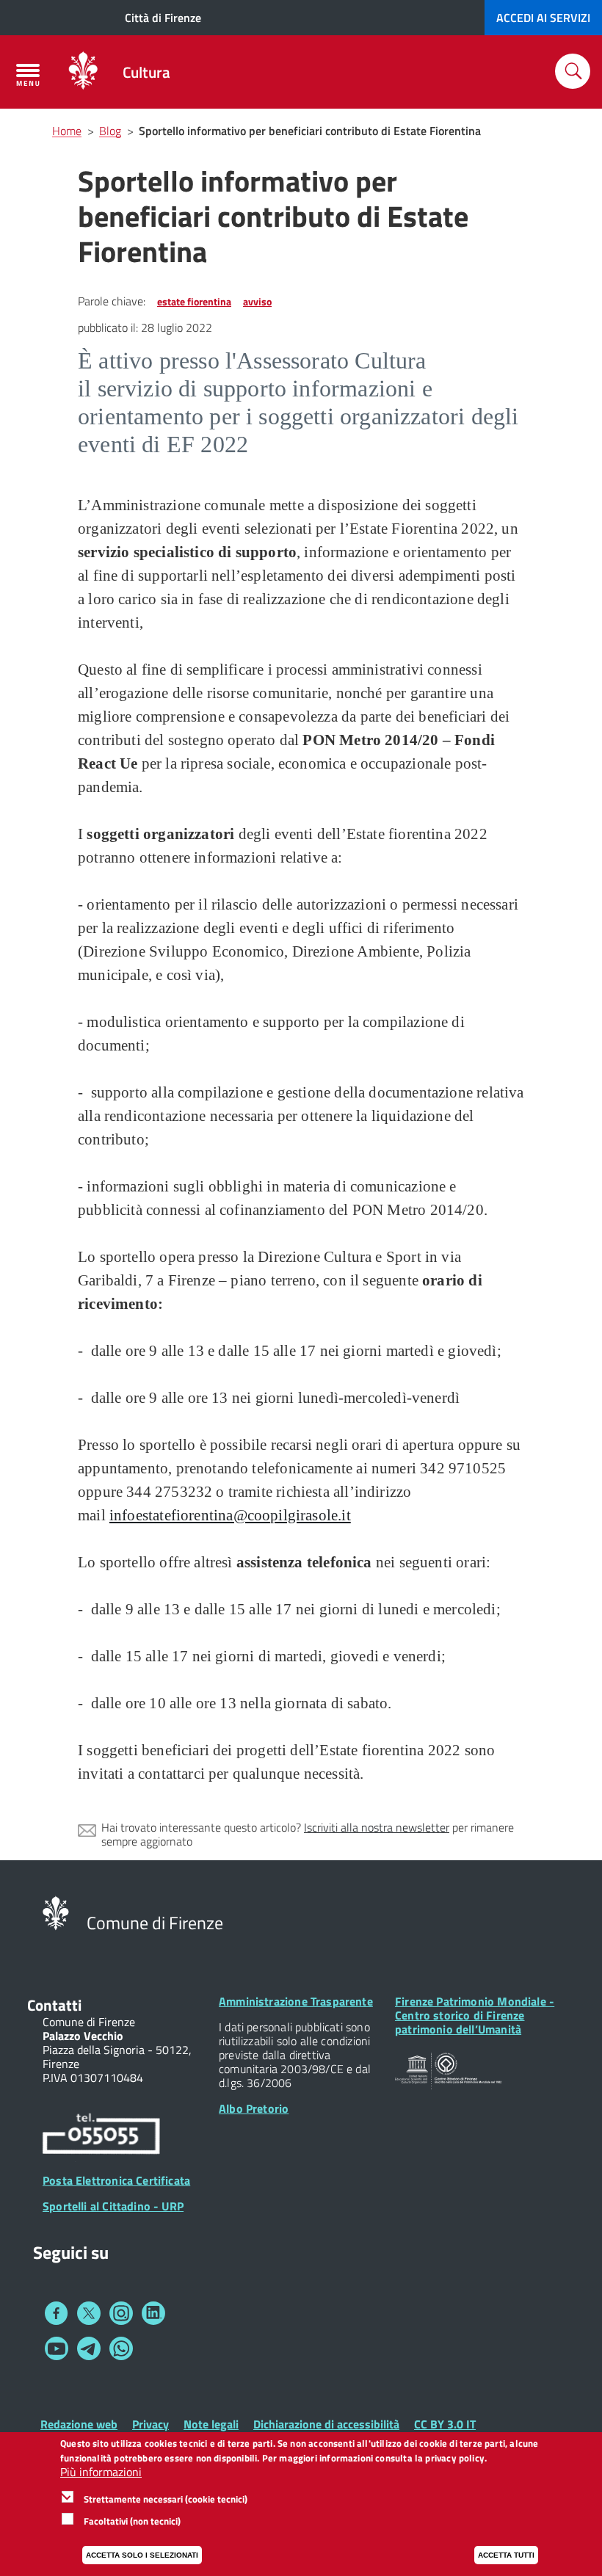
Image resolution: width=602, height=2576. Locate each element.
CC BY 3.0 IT (445, 2424)
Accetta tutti (506, 2555)
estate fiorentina (194, 301)
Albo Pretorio (254, 2108)
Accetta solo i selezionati (142, 2555)
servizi (543, 18)
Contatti (54, 2005)
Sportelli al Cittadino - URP (113, 2206)
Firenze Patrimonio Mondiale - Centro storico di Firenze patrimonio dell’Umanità (475, 2015)
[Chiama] (101, 2136)
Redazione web (79, 2424)
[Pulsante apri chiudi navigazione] (28, 75)
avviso (257, 301)
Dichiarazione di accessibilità (326, 2424)
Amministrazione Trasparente (296, 2001)
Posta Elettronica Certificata (116, 2180)
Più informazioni (101, 2472)
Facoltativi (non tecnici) (132, 2521)
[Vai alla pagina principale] (83, 72)
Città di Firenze (163, 18)
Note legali (211, 2424)
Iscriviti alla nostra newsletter (377, 1827)
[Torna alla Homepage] (56, 1912)
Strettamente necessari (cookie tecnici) (166, 2499)
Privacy (150, 2424)
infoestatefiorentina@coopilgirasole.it (230, 1515)
